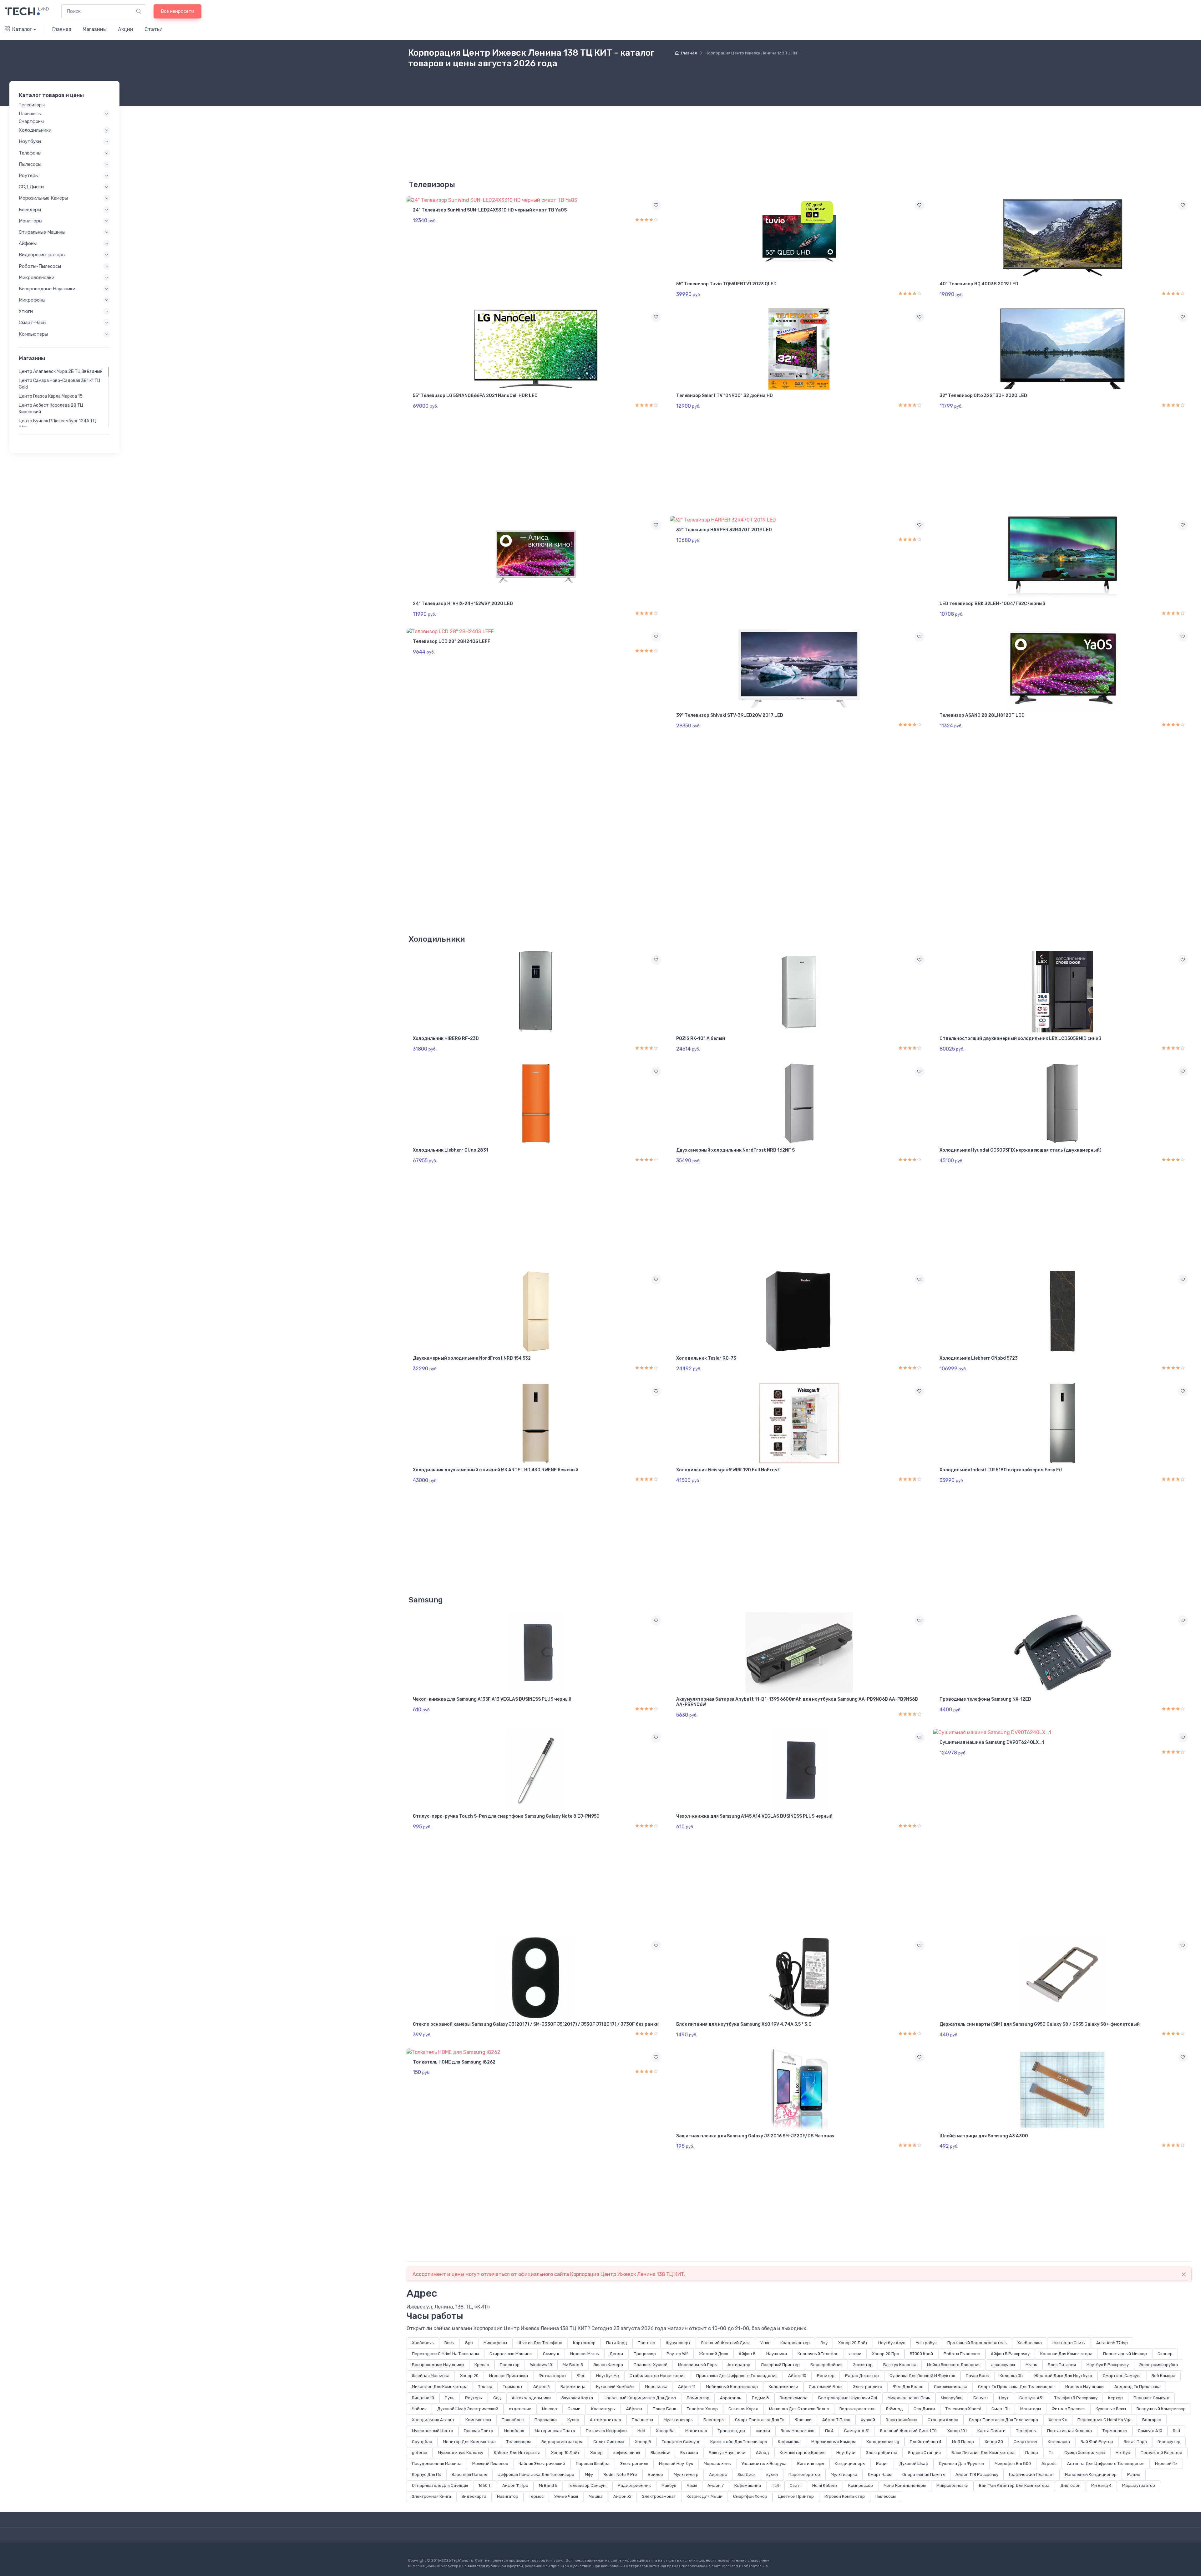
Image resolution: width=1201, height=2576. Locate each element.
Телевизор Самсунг (588, 2485)
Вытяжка (689, 2453)
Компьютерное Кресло (803, 2453)
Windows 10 (541, 2365)
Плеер (1032, 2453)
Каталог (22, 29)
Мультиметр (686, 2474)
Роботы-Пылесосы (40, 266)
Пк (1051, 2453)
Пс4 (775, 2485)
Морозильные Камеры (834, 2442)
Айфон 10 (797, 2376)
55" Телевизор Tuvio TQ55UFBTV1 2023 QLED (726, 284)
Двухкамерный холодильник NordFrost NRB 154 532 (472, 1358)
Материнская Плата (555, 2431)
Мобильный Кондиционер (732, 2387)
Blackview (660, 2453)
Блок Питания (1062, 2365)
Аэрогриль (731, 2398)
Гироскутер (1169, 2442)
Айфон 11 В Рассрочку (977, 2474)
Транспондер (731, 2431)
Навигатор (508, 2496)
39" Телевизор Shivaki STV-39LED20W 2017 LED (730, 715)
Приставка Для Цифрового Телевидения (737, 2376)
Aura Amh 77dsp (1112, 2343)
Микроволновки (952, 2485)
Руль (450, 2398)
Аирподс (718, 2474)
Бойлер (655, 2474)
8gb (469, 2343)
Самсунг (551, 2354)
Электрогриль (634, 2464)
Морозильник (717, 2464)
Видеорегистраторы (562, 2442)
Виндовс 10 (423, 2398)
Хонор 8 (643, 2442)
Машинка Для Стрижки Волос (799, 2409)
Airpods (1049, 2464)
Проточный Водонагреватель (977, 2343)
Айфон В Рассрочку (1010, 2354)
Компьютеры (478, 2420)
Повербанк (513, 2420)
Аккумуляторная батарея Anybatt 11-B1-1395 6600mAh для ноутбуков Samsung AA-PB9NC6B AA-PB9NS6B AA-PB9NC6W (797, 1702)
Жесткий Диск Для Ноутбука (1063, 2376)
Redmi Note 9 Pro (620, 2474)
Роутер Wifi (677, 2354)
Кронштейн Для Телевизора (739, 2442)
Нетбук (1123, 2453)
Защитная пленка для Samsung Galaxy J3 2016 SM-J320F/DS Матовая (755, 2136)
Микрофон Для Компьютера (440, 2387)
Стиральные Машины (511, 2354)
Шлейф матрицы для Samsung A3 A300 (984, 2136)
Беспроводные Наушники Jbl (848, 2398)
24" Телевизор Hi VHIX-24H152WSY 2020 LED (463, 604)
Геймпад (894, 2409)
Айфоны (634, 2409)
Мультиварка (844, 2474)
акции (855, 2354)
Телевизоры (519, 2442)
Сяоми (574, 2409)
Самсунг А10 (1150, 2431)
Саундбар (422, 2442)
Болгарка (1152, 2420)
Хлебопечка (1030, 2343)
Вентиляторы (811, 2464)
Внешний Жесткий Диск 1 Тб (908, 2431)
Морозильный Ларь (697, 2365)
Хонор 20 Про (886, 2354)
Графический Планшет (1032, 2474)
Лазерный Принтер (780, 2365)
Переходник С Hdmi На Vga (1105, 2420)
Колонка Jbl (1012, 2376)
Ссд (497, 2398)
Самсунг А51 (1031, 2398)
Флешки (803, 2420)
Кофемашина (748, 2485)
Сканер (1165, 2354)
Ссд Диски (924, 2409)
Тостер (485, 2387)
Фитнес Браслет (1068, 2409)
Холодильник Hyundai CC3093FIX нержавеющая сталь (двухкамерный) (1021, 1150)
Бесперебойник (826, 2365)
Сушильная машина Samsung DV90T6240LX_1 (992, 1742)
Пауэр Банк (977, 2376)
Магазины (95, 29)
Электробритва (882, 2453)
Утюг (765, 2343)
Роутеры (474, 2398)
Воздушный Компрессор (1161, 2409)
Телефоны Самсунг (681, 2442)
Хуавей (868, 2420)
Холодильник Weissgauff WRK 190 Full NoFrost (728, 1470)
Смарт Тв (1001, 2409)
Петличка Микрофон (606, 2431)
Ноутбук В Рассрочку (1108, 2365)
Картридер (584, 2343)
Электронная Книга (431, 2496)
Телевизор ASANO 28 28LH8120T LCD (982, 715)
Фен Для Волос (908, 2387)
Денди (616, 2354)
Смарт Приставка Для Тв (760, 2420)
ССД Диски (31, 187)
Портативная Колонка (1069, 2431)
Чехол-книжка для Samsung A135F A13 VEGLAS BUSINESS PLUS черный (492, 1699)
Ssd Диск (747, 2474)
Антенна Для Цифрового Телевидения (1106, 2464)
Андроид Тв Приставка (1138, 2387)
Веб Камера (1163, 2376)
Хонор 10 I (957, 2431)
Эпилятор (863, 2365)
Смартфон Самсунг (1122, 2376)
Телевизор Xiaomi (963, 2409)
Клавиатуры (603, 2409)
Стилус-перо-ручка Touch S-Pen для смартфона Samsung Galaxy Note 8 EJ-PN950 (506, 1816)
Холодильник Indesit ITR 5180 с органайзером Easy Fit (1001, 1470)
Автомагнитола (606, 2420)
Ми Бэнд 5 (573, 2365)
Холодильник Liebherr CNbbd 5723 (979, 1358)
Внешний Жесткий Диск (725, 2343)
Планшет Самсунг (1151, 2398)
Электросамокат (659, 2496)
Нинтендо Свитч (1069, 2343)
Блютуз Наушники (727, 2453)
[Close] (1184, 2274)
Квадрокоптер (795, 2343)
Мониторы (1031, 2409)
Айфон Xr (622, 2496)
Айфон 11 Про (515, 2485)
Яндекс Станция (924, 2453)
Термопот (513, 2387)
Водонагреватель (857, 2409)
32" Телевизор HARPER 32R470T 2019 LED (724, 530)
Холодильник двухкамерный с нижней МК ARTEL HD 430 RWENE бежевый (496, 1470)
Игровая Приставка (509, 2376)
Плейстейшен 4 (926, 2442)
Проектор (510, 2365)
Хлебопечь (423, 2343)
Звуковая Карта (577, 2398)
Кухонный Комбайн (615, 2387)
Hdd (641, 2431)
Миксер (550, 2409)
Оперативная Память (924, 2474)
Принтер (646, 2343)
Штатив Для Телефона (540, 2343)
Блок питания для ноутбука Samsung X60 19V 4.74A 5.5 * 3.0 (744, 2024)
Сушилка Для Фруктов (961, 2464)
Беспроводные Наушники (438, 2365)
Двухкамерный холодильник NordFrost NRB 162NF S (735, 1150)
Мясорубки (952, 2398)
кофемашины (627, 2453)
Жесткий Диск (714, 2354)
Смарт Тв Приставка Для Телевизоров (1016, 2387)
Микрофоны (495, 2343)
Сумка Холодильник (1085, 2453)
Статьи (154, 29)
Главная (62, 29)
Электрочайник (901, 2420)
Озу (824, 2343)
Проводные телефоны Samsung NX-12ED (985, 1699)
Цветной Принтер (796, 2496)
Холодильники (783, 2387)
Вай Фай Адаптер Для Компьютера (1014, 2485)
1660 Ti (485, 2485)
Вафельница (573, 2387)
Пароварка (546, 2420)
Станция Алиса (943, 2420)
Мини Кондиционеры (905, 2485)
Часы (692, 2485)
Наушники (777, 2354)
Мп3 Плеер (963, 2442)
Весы (449, 2343)
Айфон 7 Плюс (836, 2420)
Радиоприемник (634, 2485)
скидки (763, 2431)
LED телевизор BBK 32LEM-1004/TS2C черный (992, 604)
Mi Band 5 (548, 2485)
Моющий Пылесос (490, 2464)
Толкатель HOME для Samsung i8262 (454, 2062)
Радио (1134, 2474)
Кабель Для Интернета (517, 2453)
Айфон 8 (747, 2354)
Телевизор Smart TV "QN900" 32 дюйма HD (725, 396)
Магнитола (696, 2431)
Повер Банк (664, 2409)
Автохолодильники (531, 2398)
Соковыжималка (951, 2387)
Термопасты (1115, 2431)
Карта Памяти (991, 2431)
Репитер (826, 2376)
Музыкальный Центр (433, 2431)
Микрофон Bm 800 (1013, 2464)
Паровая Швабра (593, 2464)
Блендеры (714, 2420)
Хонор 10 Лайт (565, 2453)
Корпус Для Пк (426, 2474)
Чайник (419, 2409)
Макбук (669, 2485)
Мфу (589, 2474)
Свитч (796, 2485)
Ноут (1004, 2398)
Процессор (645, 2354)
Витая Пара (1135, 2442)
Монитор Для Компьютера (469, 2442)
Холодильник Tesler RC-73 (706, 1358)
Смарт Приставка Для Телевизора (1003, 2420)
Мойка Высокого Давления (954, 2365)
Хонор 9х (1058, 2420)
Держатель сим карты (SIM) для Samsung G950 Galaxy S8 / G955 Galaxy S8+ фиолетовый (1040, 2024)
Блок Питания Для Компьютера (983, 2453)
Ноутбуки (846, 2453)
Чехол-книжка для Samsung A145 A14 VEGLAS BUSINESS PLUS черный (754, 1816)
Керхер (1115, 2398)
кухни (772, 2474)
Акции (126, 29)
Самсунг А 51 (857, 2431)
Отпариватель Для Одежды (440, 2485)
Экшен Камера (608, 2365)
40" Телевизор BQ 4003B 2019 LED (979, 284)
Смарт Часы (880, 2474)
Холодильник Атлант (433, 2420)
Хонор (596, 2453)
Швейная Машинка (431, 2376)
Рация (882, 2464)
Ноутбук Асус (892, 2343)
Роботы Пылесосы (962, 2354)
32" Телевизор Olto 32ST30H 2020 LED (983, 396)
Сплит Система (609, 2442)
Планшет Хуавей (651, 2365)
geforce (420, 2453)
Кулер (573, 2420)
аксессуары (1003, 2365)
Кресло (482, 2365)
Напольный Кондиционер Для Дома (640, 2398)
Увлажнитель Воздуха (764, 2464)
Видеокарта (474, 2496)
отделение (520, 2409)
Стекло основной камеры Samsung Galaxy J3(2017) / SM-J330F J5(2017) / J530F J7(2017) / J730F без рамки (536, 2024)
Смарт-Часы (33, 323)
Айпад (763, 2453)
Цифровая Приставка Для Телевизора (536, 2474)
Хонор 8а (665, 2431)
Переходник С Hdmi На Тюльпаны (445, 2354)
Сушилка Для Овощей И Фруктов (922, 2376)
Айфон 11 (687, 2387)
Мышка (596, 2496)
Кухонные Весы (1111, 2409)
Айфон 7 (716, 2485)
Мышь (1031, 2365)
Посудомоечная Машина (437, 2464)
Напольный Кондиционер (1091, 2474)
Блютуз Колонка (900, 2365)
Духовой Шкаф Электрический (468, 2409)
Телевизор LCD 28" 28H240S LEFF (452, 641)
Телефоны (1026, 2431)
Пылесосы (886, 2496)
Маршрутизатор (1139, 2485)
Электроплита (868, 2387)
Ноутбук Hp (608, 2376)
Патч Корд (617, 2343)
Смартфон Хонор (750, 2496)
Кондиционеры (850, 2464)
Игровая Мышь (585, 2354)
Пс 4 (829, 2431)
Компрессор (861, 2485)
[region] (64, 397)
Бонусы (981, 2398)
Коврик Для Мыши (704, 2496)
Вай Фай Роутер (1097, 2442)
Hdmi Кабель (825, 2485)
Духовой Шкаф (914, 2464)
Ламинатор (698, 2398)
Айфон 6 (542, 2387)
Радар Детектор (862, 2376)
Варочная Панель (469, 2474)
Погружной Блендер (1161, 2453)
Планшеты (642, 2420)
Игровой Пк (1166, 2464)
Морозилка (656, 2387)
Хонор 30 (994, 2442)
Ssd (1176, 2431)
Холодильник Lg (883, 2442)
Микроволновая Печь (909, 2398)
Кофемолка (789, 2442)
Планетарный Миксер (1125, 2354)
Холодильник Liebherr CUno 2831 (451, 1150)
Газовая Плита (479, 2431)
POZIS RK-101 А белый (701, 1039)
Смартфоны (1025, 2442)
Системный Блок (826, 2387)
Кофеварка (1059, 2442)
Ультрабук (926, 2343)
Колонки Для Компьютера (1066, 2354)
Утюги (26, 311)
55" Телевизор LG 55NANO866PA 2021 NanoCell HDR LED (475, 396)
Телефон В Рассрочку (1076, 2398)
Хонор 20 (469, 2376)
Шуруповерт (678, 2343)
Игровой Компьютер (845, 2496)
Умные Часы (566, 2496)
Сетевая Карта (743, 2409)
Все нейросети (177, 11)
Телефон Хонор (702, 2409)
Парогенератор (804, 2474)
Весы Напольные (798, 2431)
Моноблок (514, 2431)
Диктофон (1070, 2485)
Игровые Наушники (1084, 2387)
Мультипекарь (678, 2420)
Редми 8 (760, 2398)
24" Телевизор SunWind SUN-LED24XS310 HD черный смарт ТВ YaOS (490, 210)
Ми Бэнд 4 (1101, 2485)
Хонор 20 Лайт (853, 2343)
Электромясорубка (1159, 2365)
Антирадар (739, 2365)
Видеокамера (794, 2398)
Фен (581, 2376)
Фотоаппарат (552, 2376)
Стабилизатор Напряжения (658, 2376)
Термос (536, 2496)
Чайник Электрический (542, 2464)
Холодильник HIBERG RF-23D (446, 1039)
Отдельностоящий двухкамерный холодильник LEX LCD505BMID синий (1020, 1039)
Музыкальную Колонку (461, 2453)
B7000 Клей (921, 2354)
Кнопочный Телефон (818, 2354)
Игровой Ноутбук (676, 2464)
